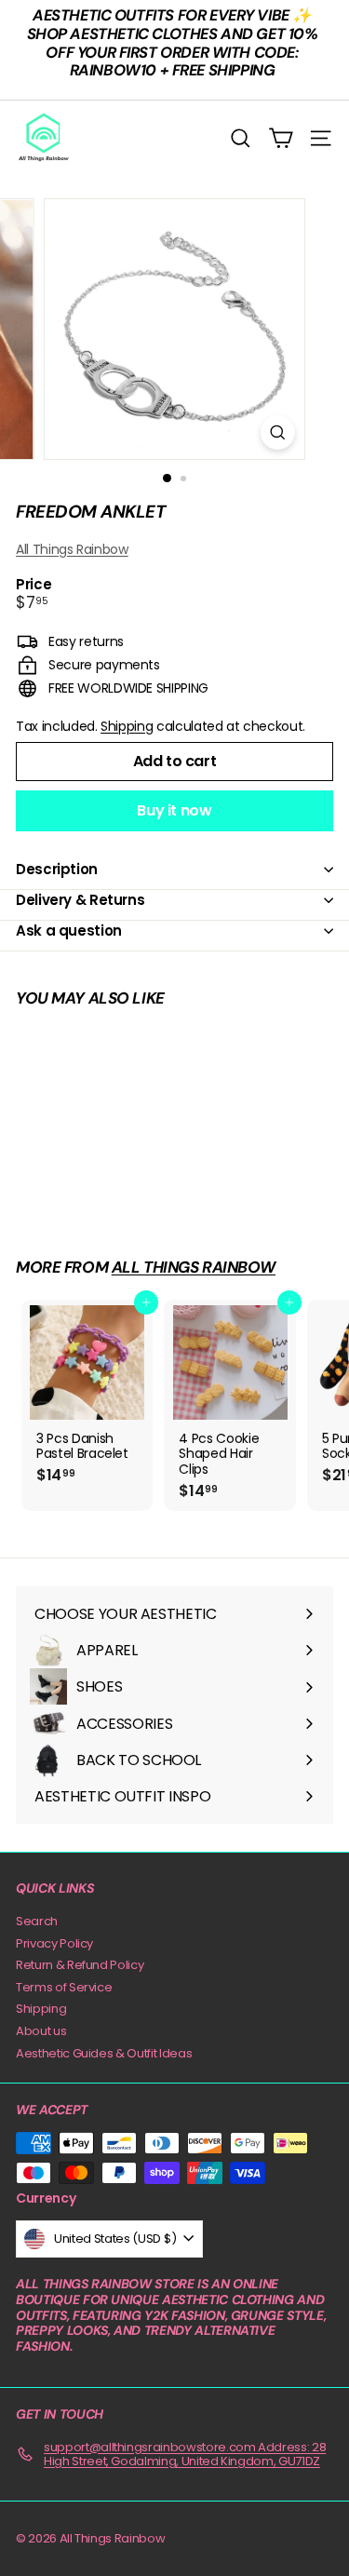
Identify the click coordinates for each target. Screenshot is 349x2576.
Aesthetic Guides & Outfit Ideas (104, 2053)
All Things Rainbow (72, 549)
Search (37, 1921)
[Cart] (281, 138)
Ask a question (69, 931)
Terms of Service (64, 1987)
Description (57, 869)
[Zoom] (278, 432)
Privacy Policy (54, 1943)
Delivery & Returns (80, 900)
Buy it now (174, 810)
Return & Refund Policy (80, 1965)
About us (41, 2031)
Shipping (127, 726)
